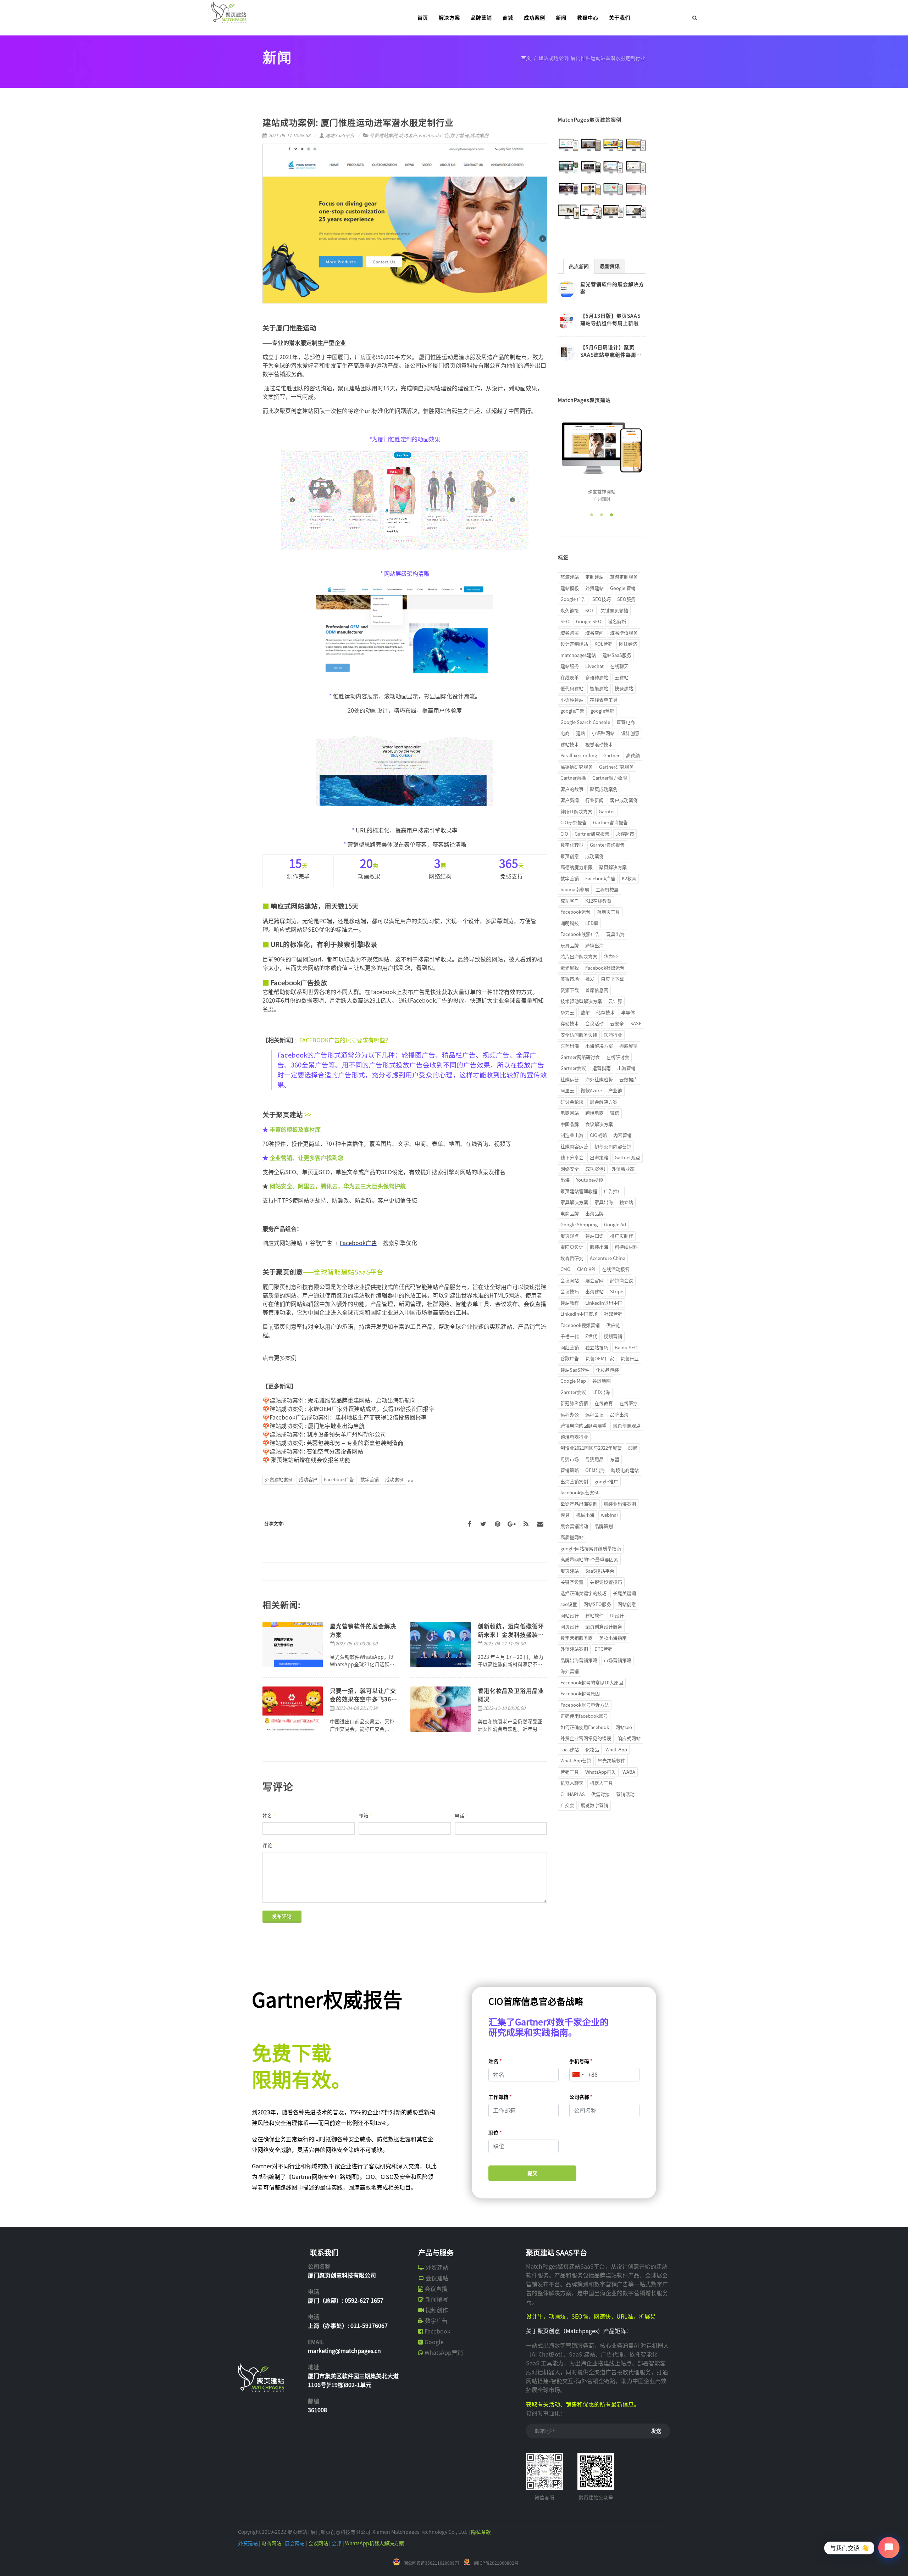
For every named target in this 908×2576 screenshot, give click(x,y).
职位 (495, 2133)
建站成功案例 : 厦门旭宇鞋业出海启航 (317, 1426)
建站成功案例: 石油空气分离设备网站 (316, 1451)
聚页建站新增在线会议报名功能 (311, 1460)
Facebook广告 (434, 136)
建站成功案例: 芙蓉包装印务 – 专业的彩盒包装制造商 (336, 1443)
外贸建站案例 (383, 136)
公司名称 (581, 2097)
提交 (532, 2173)
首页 (526, 58)
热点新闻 (579, 267)
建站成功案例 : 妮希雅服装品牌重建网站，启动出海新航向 (343, 1400)
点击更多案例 (279, 1358)
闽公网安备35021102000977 (432, 2563)
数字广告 (436, 2321)
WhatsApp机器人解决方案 (375, 2543)
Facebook (438, 2331)
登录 (656, 18)
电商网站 (271, 2543)
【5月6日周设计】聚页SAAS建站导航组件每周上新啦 (611, 355)
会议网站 (318, 2543)
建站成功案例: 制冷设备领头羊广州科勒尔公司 (328, 1434)
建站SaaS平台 (340, 136)
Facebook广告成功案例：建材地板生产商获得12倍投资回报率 (348, 1417)
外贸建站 (437, 2268)
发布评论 (282, 1916)
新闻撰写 (437, 2299)
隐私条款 (481, 2532)
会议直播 (436, 2289)
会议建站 (437, 2278)
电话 (462, 1816)
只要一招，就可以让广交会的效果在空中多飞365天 (363, 1699)
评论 (269, 1845)
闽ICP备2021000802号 (496, 2563)
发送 (656, 2431)
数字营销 (459, 136)
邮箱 (366, 1816)
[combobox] (578, 2075)
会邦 (337, 2543)
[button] (592, 515)
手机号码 (581, 2061)
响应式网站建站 (283, 1243)
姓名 (269, 1816)
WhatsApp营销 (444, 2353)
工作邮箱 (500, 2097)
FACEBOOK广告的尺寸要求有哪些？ (345, 1040)
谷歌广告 (321, 1243)
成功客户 (408, 136)
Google (434, 2342)
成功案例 (479, 136)
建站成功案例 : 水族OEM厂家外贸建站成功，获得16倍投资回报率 (352, 1409)
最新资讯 (610, 266)
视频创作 (437, 2310)
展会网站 (295, 2543)
